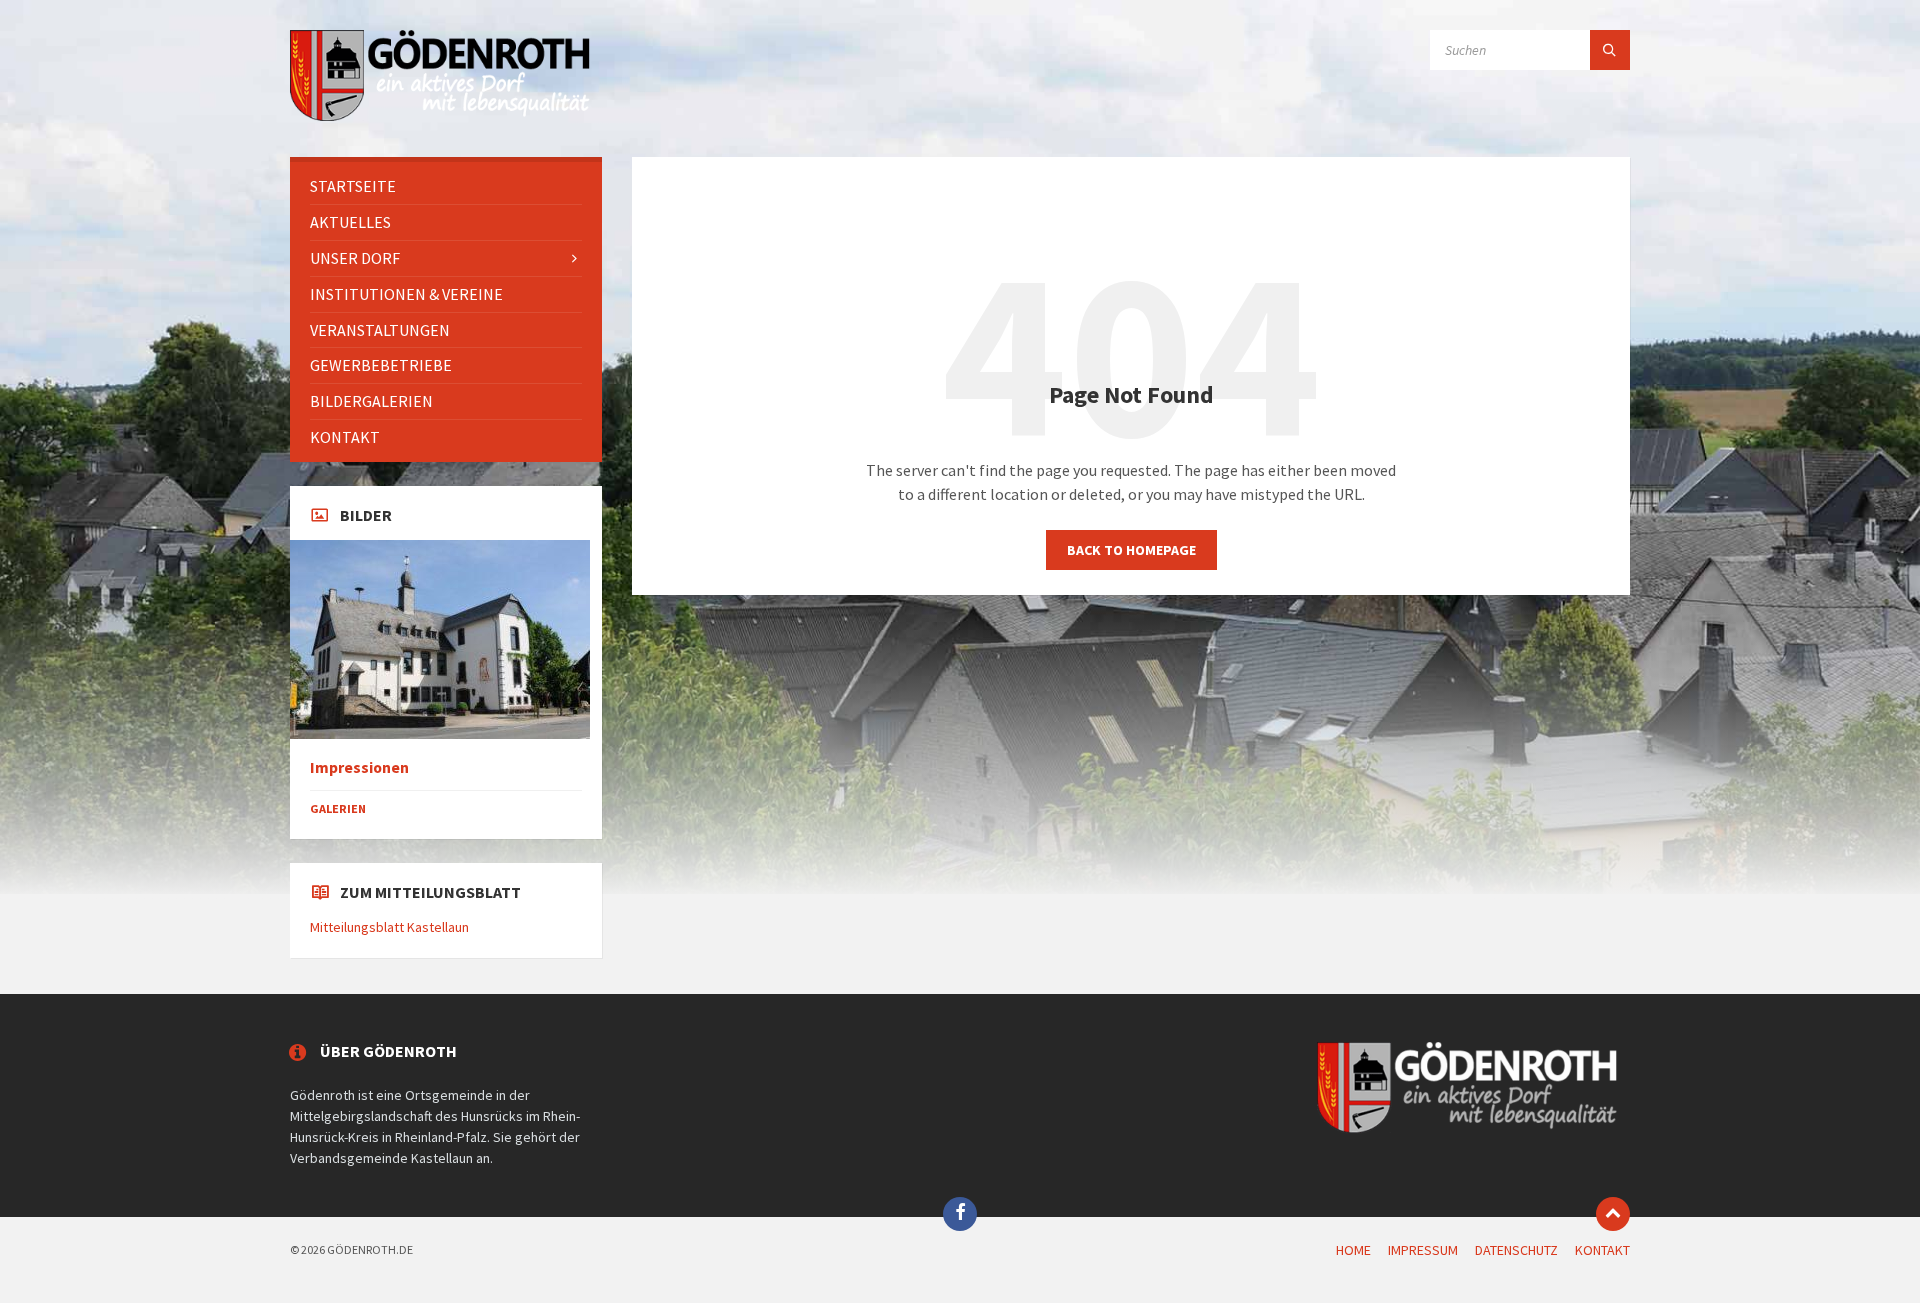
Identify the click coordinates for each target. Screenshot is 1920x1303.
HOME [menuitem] (1353, 1250)
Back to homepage (1131, 550)
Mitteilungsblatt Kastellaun (389, 927)
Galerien (338, 808)
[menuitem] (446, 186)
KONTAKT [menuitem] (1602, 1250)
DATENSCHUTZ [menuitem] (1516, 1250)
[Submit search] (1610, 50)
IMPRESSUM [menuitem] (1423, 1250)
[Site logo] (440, 118)
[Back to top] (1613, 1214)
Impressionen (359, 767)
